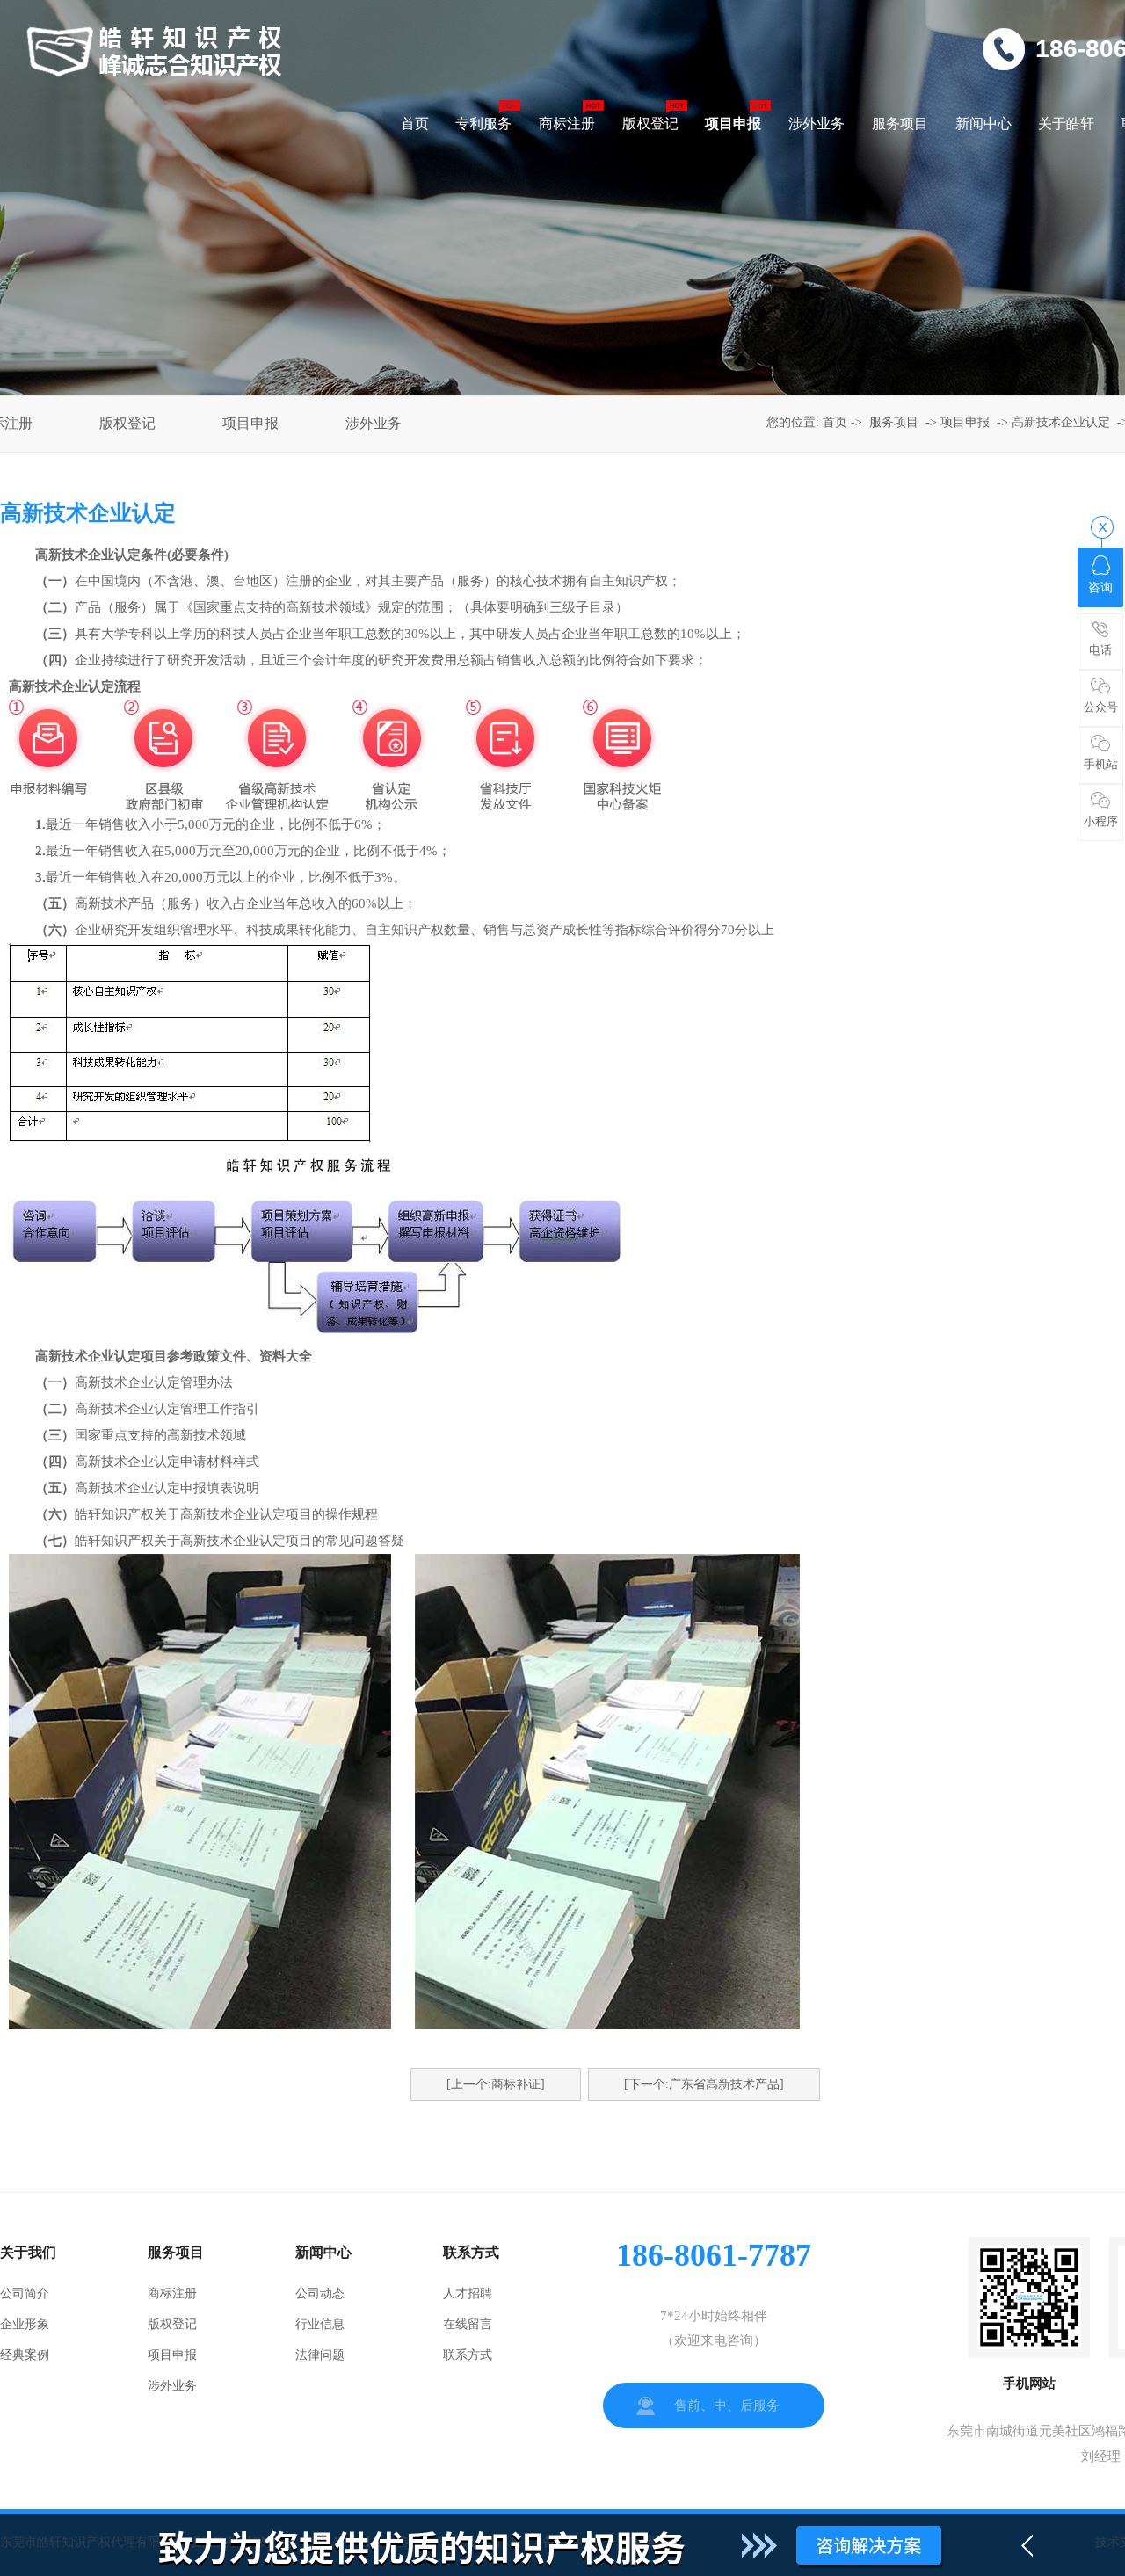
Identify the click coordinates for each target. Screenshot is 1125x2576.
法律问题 (320, 2355)
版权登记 (127, 423)
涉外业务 (374, 423)
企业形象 (25, 2324)
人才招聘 (468, 2293)
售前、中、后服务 (727, 2405)
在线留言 (468, 2324)
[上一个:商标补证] (496, 2084)
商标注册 (172, 2293)
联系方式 (468, 2355)
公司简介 (25, 2293)
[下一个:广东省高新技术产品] (704, 2084)
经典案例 (25, 2355)
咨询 (1100, 588)
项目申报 (250, 423)
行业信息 (320, 2324)
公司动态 (320, 2293)
